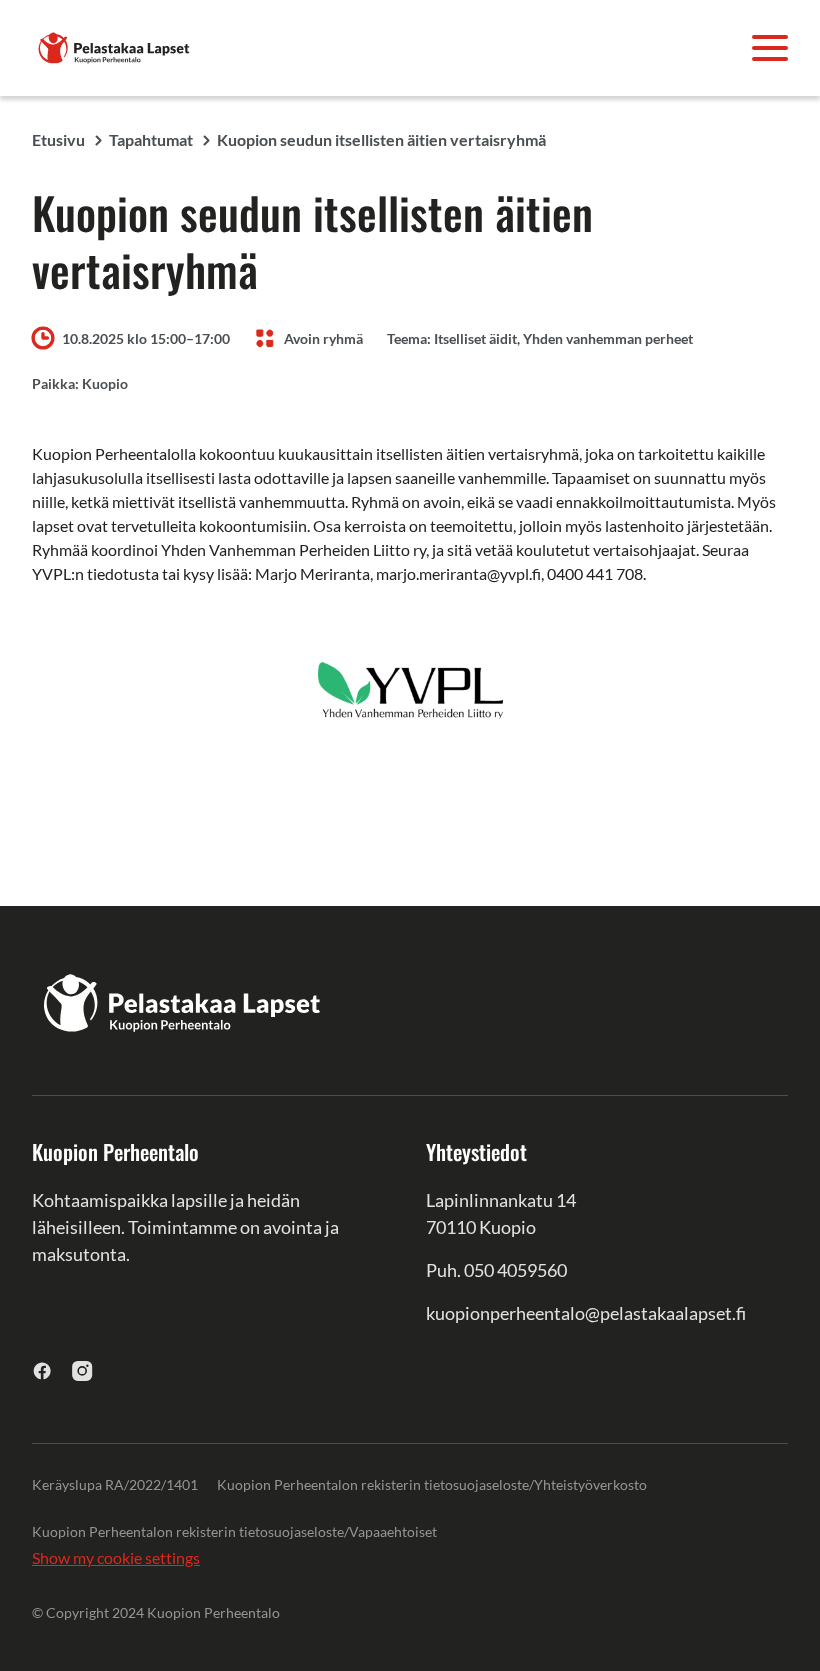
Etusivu (58, 139)
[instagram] (82, 1370)
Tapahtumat (151, 139)
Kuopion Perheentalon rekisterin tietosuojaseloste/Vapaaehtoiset (234, 1531)
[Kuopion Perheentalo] (114, 45)
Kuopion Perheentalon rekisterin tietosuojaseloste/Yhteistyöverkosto (432, 1484)
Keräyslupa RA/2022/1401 (115, 1484)
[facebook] (42, 1370)
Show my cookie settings (116, 1557)
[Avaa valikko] (770, 48)
